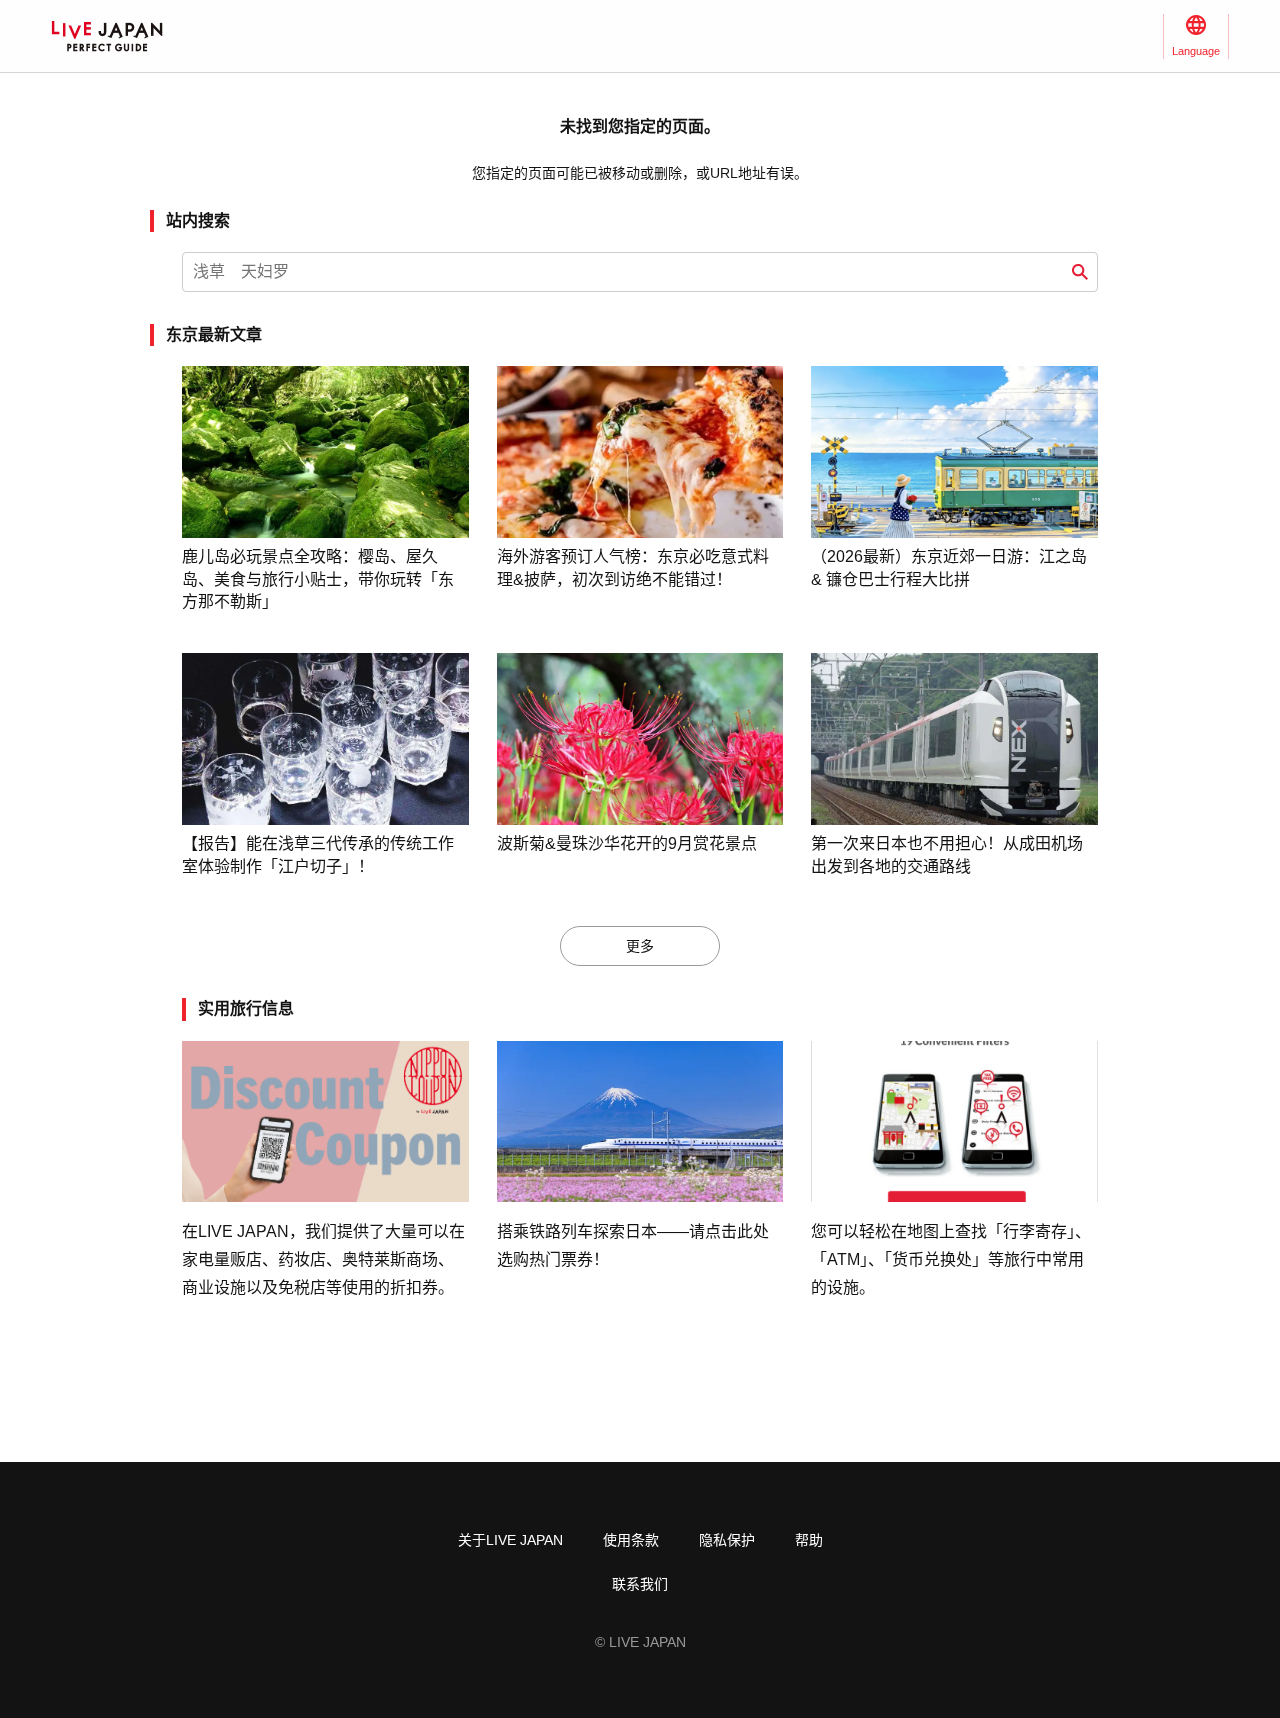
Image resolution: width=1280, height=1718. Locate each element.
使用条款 (631, 1540)
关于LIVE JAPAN (510, 1540)
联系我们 (640, 1584)
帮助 (809, 1540)
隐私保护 (727, 1540)
